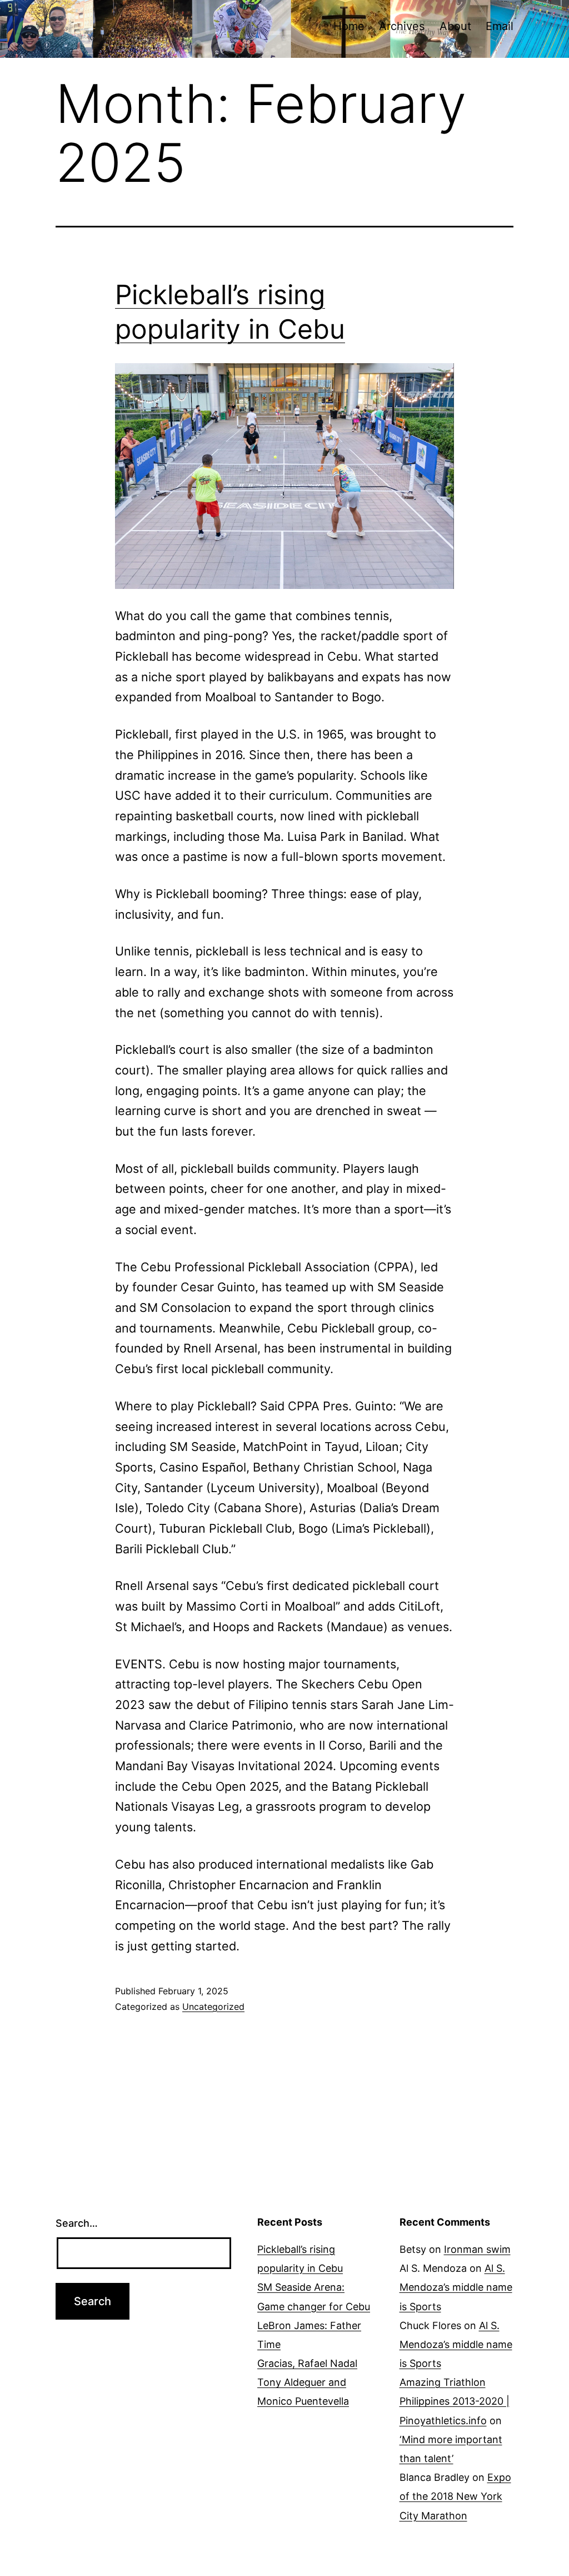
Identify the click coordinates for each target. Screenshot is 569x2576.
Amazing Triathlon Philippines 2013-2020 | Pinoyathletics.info (455, 2401)
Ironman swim (477, 2249)
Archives (402, 26)
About (455, 26)
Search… (77, 2223)
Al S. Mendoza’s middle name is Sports (456, 2287)
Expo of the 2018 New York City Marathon (455, 2496)
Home (349, 26)
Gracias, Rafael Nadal (307, 2363)
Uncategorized (213, 2007)
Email (500, 26)
